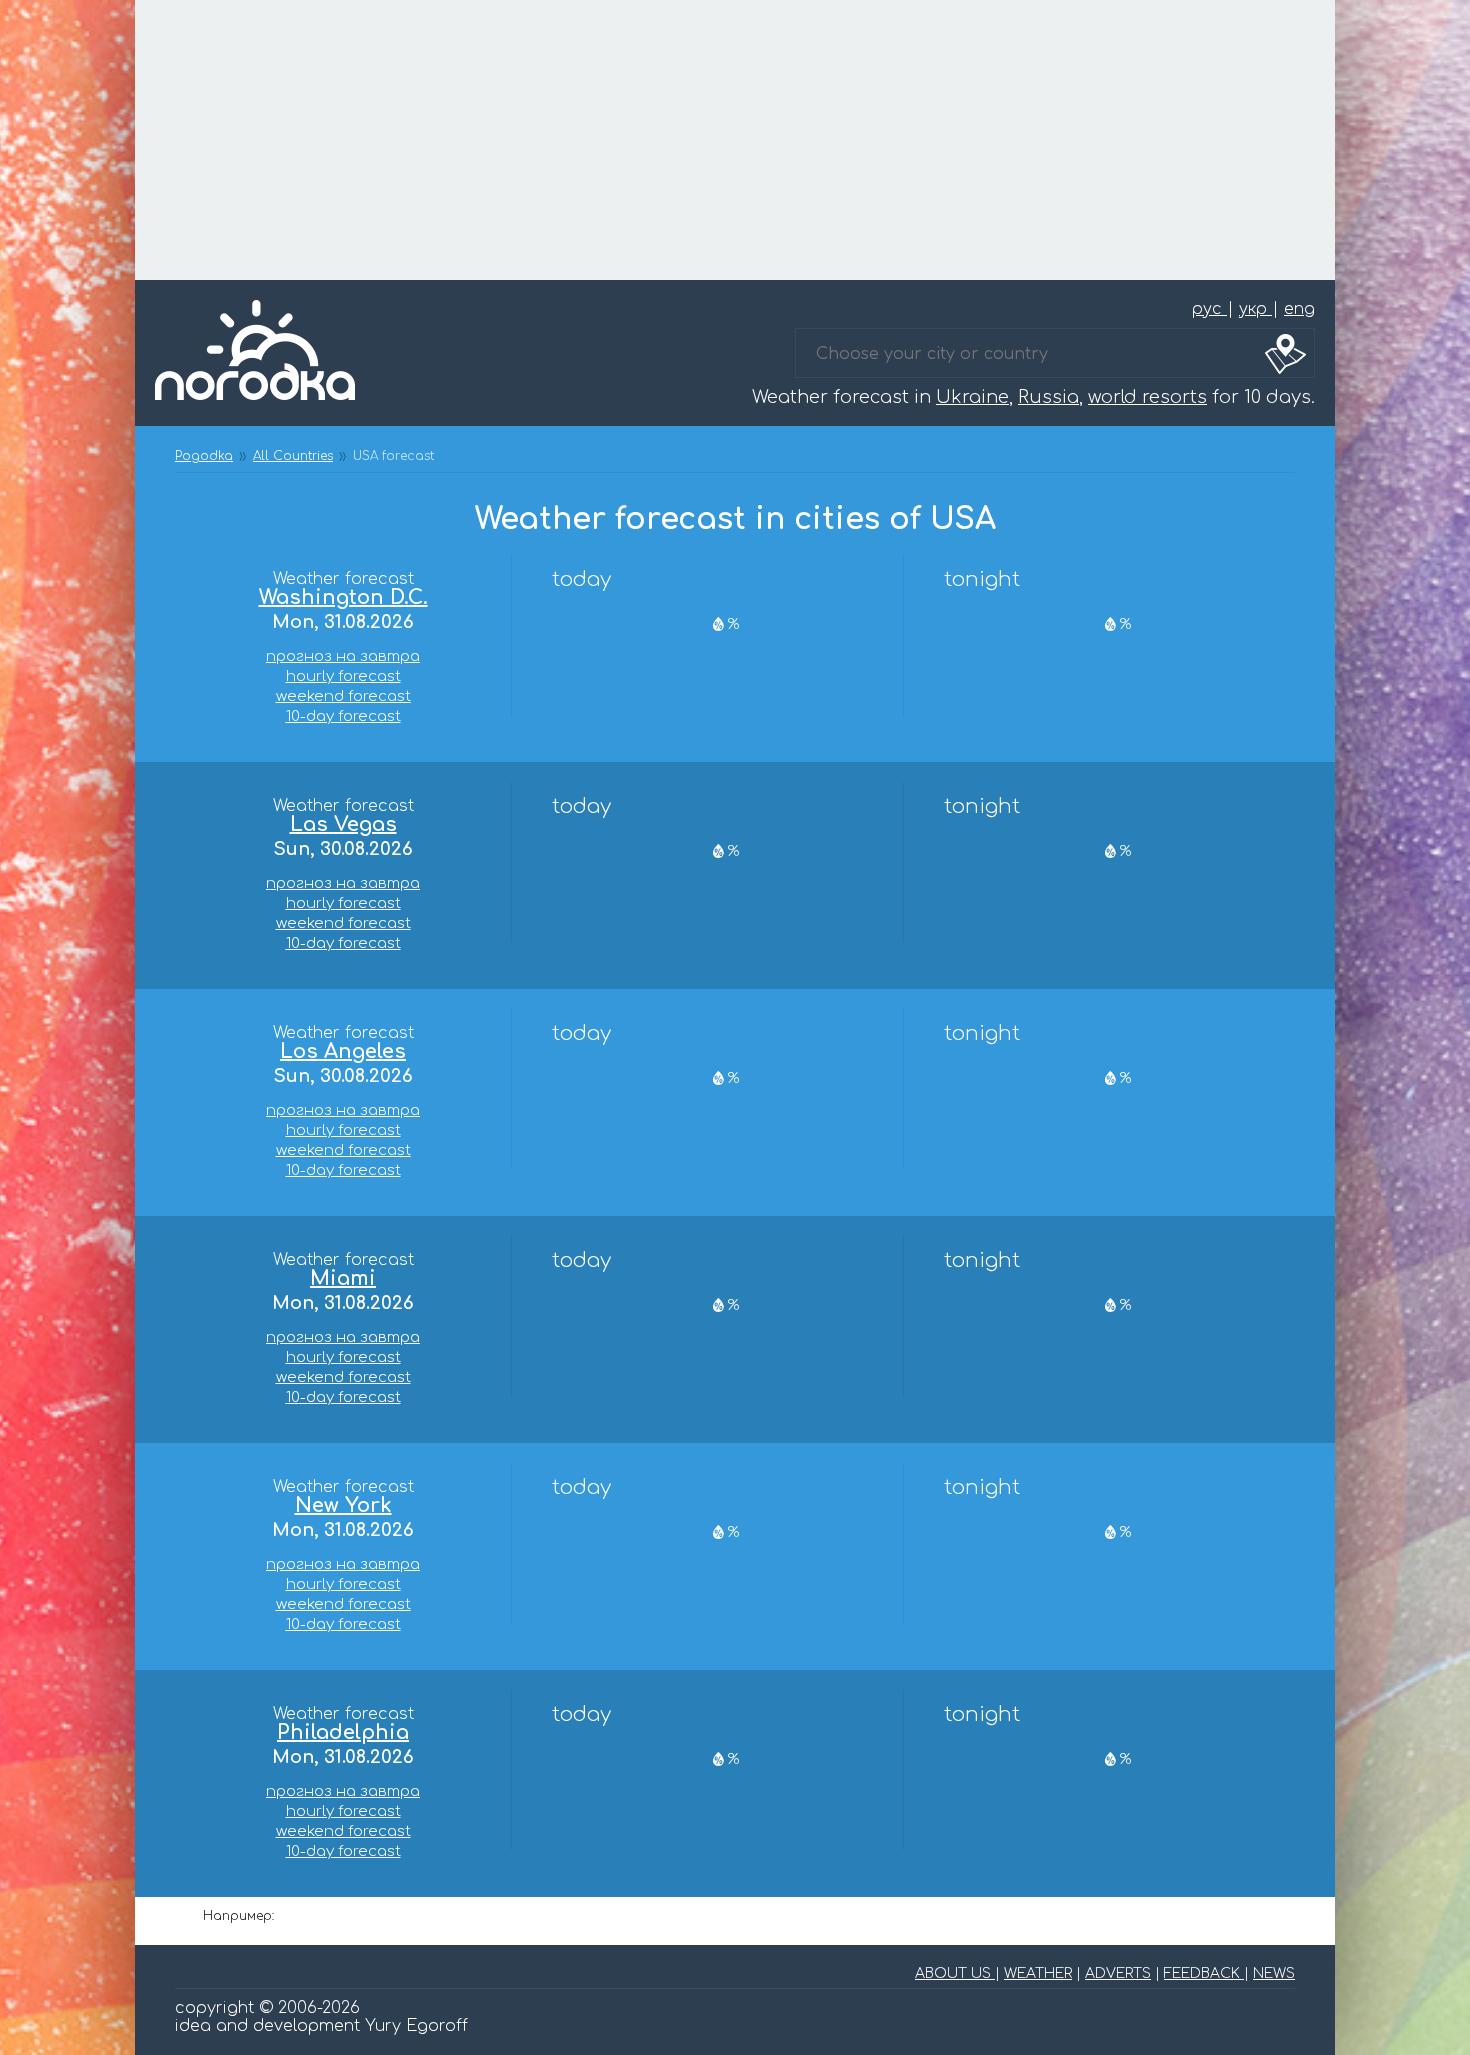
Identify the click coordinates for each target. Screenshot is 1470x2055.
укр (1255, 309)
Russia (1048, 397)
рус (1209, 309)
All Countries (293, 456)
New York (343, 1506)
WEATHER (1038, 1973)
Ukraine (972, 397)
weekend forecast (343, 696)
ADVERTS (1118, 1973)
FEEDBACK (1204, 1973)
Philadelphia (343, 1733)
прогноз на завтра (343, 656)
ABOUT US (955, 1973)
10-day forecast (343, 716)
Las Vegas (343, 825)
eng (1299, 309)
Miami (343, 1279)
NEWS (1274, 1973)
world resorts (1147, 397)
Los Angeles (343, 1052)
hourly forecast (343, 676)
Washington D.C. (343, 598)
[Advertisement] (735, 140)
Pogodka (204, 456)
